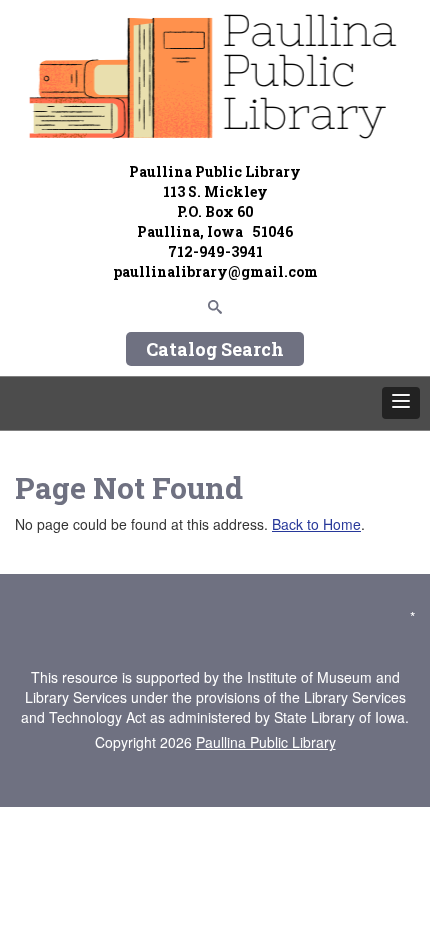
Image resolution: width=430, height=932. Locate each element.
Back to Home (316, 524)
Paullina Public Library (266, 742)
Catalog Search (215, 349)
